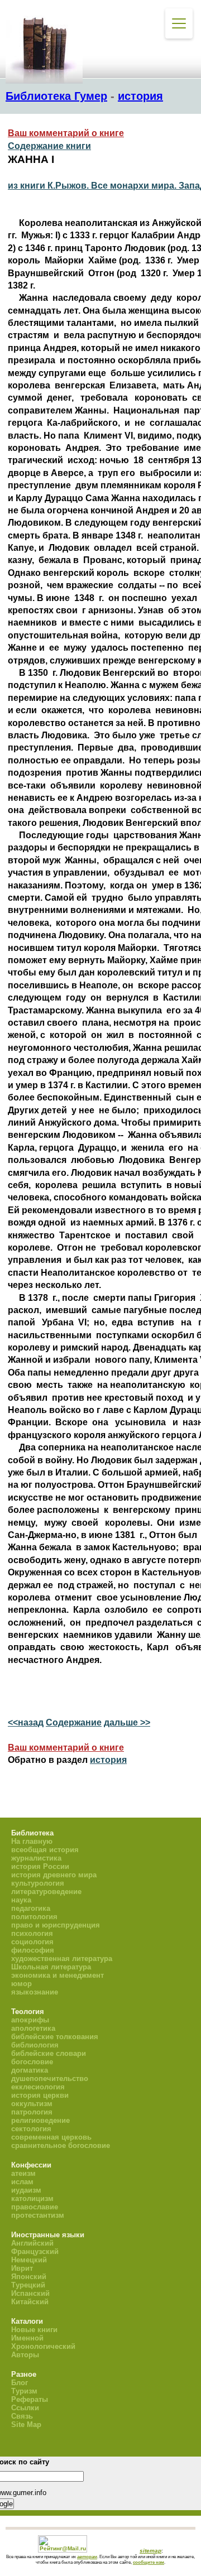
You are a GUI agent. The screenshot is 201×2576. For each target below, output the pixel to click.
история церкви (40, 2095)
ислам (22, 2182)
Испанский (30, 2293)
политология (34, 1917)
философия (33, 1950)
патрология (32, 2112)
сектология (31, 2129)
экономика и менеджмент (58, 1975)
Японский (29, 2277)
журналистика (36, 1858)
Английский (32, 2243)
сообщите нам (149, 2562)
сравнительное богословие (61, 2145)
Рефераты (30, 2399)
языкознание (35, 1992)
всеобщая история (45, 1850)
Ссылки (25, 2408)
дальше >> (127, 1722)
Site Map (26, 2424)
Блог (20, 2383)
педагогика (31, 1908)
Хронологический (43, 2346)
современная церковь (51, 2137)
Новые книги (34, 2330)
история (140, 96)
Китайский (30, 2302)
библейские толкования (55, 2037)
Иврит (22, 2268)
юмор (21, 1984)
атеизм (23, 2173)
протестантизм (38, 2215)
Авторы (25, 2355)
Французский (35, 2251)
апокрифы (30, 2020)
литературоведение (46, 1892)
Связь (22, 2416)
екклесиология (38, 2087)
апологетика (33, 2028)
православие (35, 2207)
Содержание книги (49, 146)
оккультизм (32, 2104)
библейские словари (49, 2053)
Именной (27, 2338)
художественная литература (62, 1959)
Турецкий (28, 2285)
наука (21, 1900)
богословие (32, 2062)
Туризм (24, 2391)
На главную (32, 1841)
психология (32, 1933)
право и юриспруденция (56, 1925)
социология (32, 1942)
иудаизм (26, 2190)
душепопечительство (50, 2078)
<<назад (26, 1722)
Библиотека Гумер (56, 96)
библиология (35, 2045)
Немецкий (29, 2260)
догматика (30, 2070)
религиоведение (40, 2120)
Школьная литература (51, 1967)
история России (40, 1866)
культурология (38, 1883)
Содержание (74, 1722)
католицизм (32, 2198)
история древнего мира (54, 1875)
